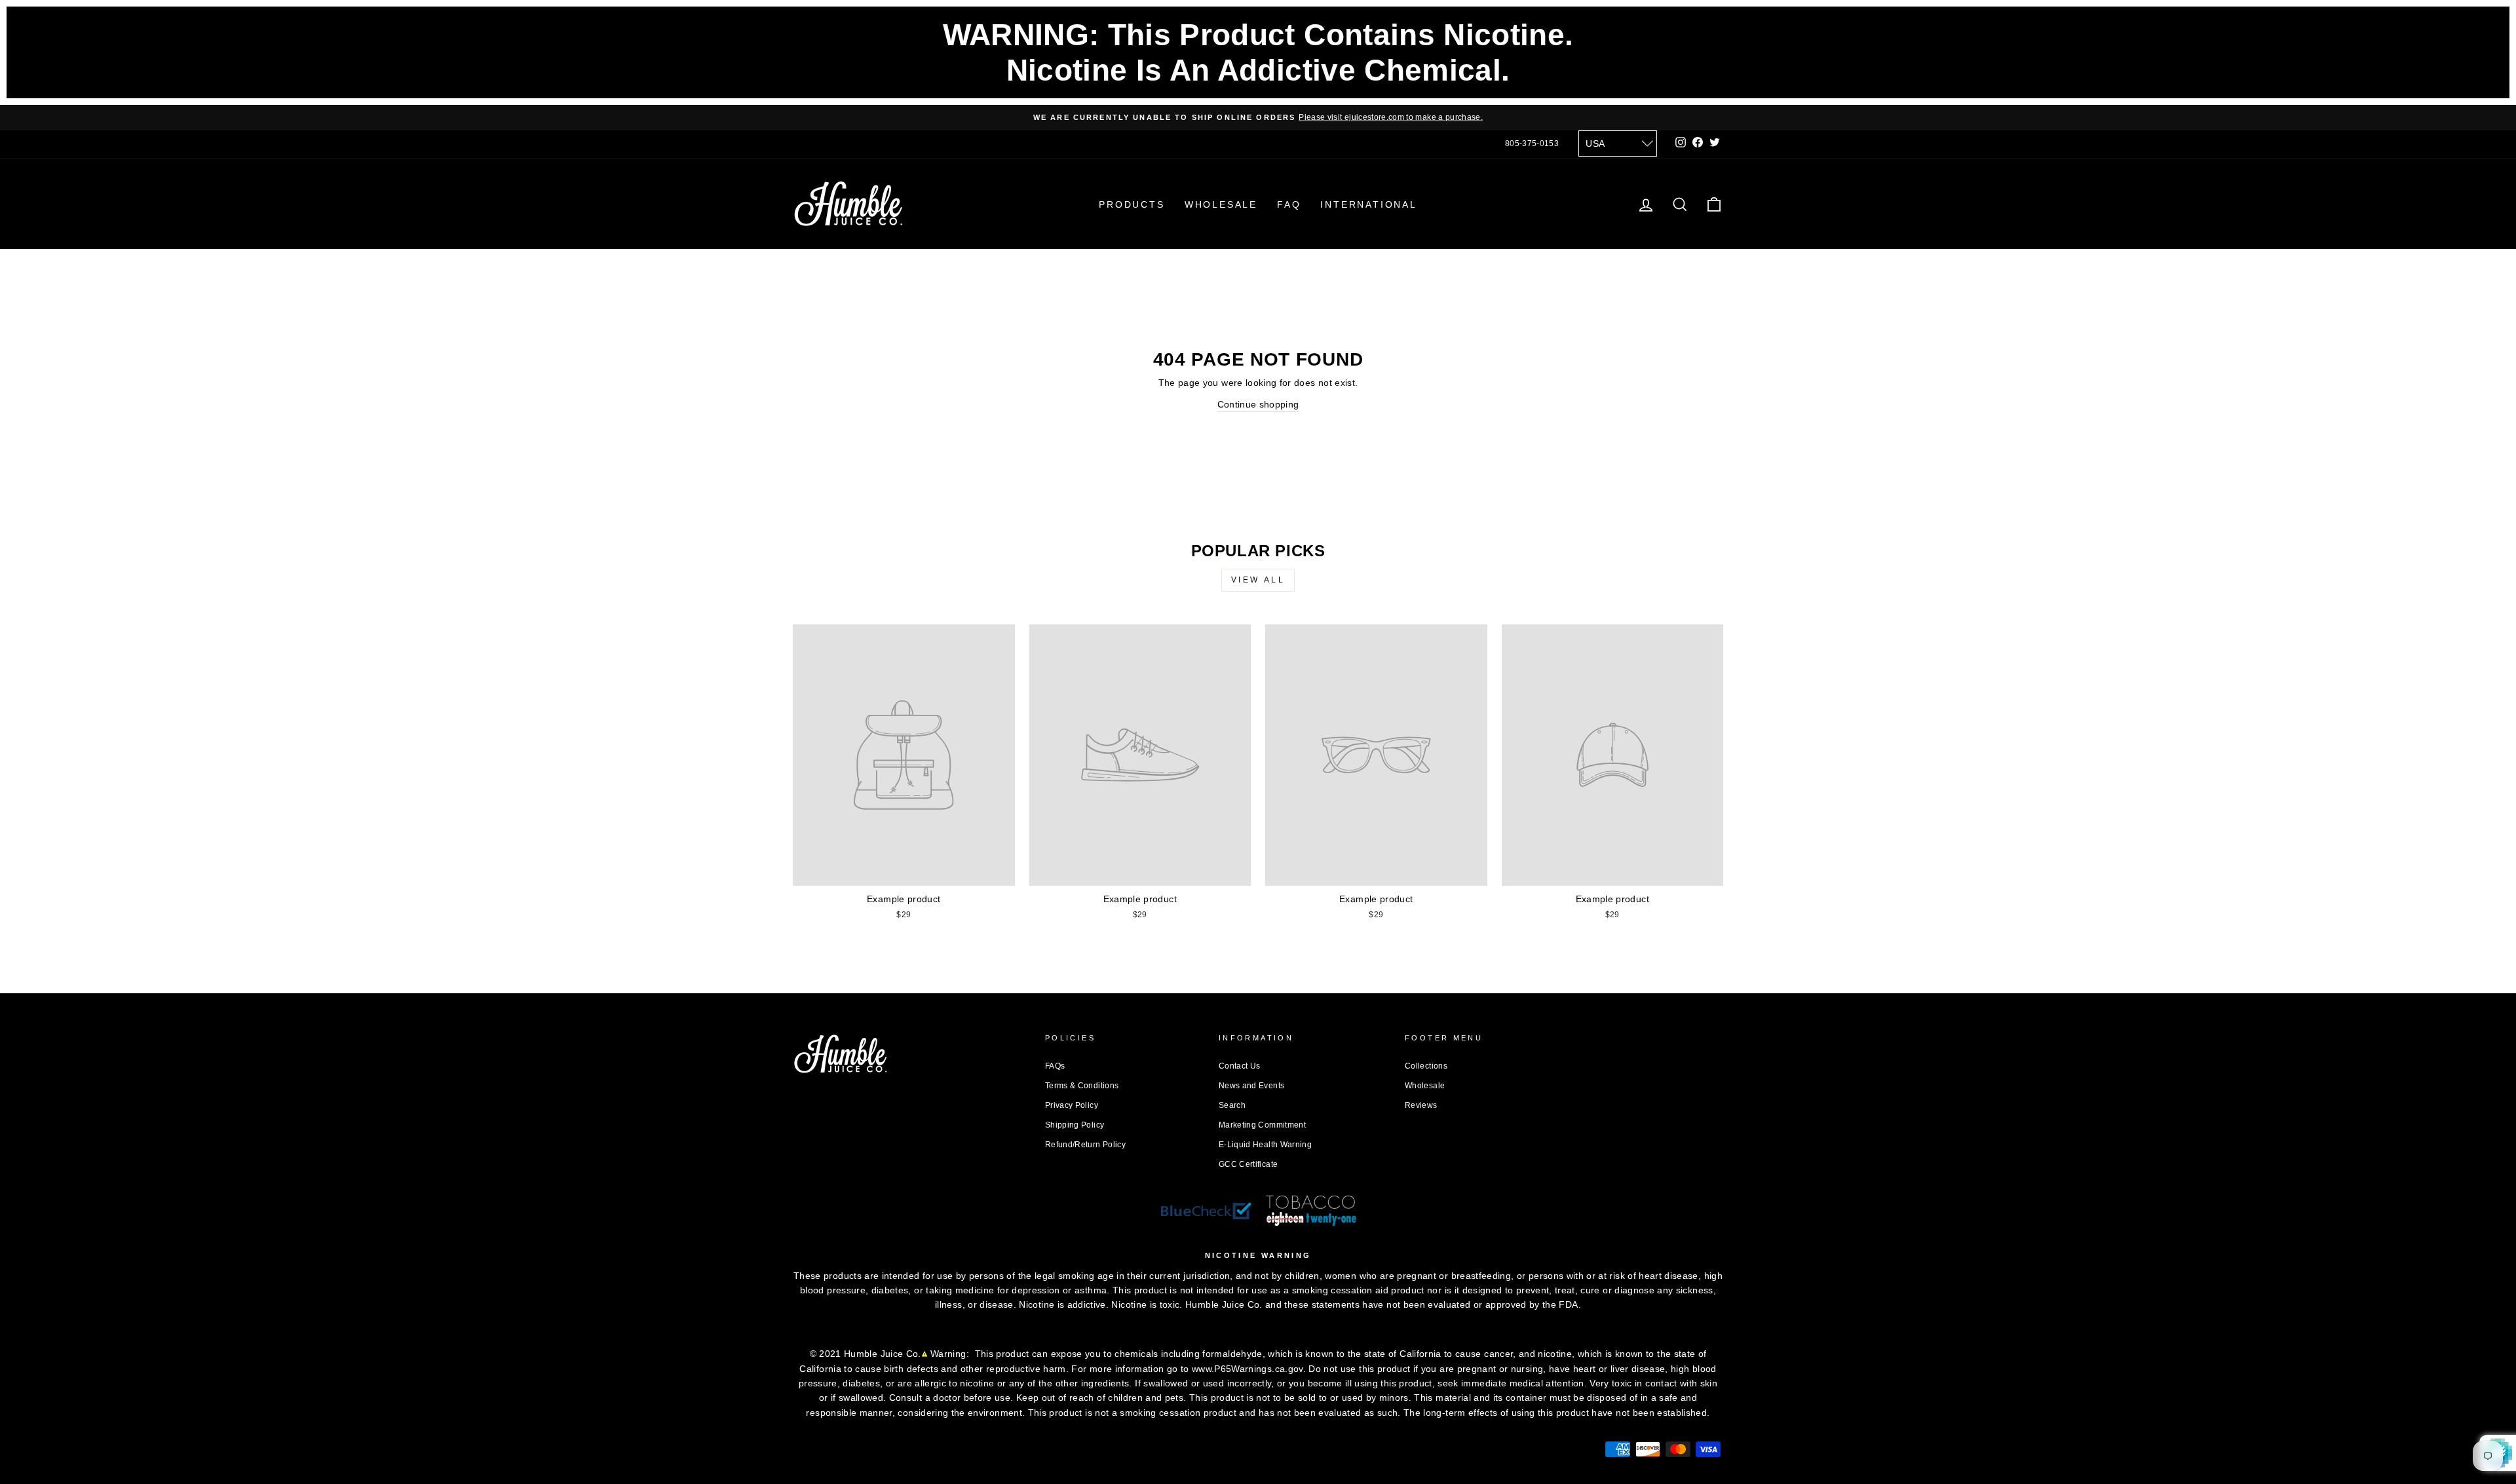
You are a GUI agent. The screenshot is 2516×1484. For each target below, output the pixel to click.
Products (1132, 204)
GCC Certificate (1248, 1164)
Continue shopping (1258, 404)
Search (1232, 1105)
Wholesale (1221, 204)
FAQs (1055, 1066)
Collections (1426, 1066)
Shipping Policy (1075, 1125)
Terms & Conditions (1082, 1086)
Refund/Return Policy (1085, 1145)
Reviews (1421, 1105)
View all (1258, 580)
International (1368, 204)
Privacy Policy (1072, 1105)
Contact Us (1240, 1066)
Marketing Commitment (1262, 1125)
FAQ (1289, 204)
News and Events (1251, 1086)
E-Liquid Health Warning (1265, 1145)
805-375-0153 (1532, 143)
